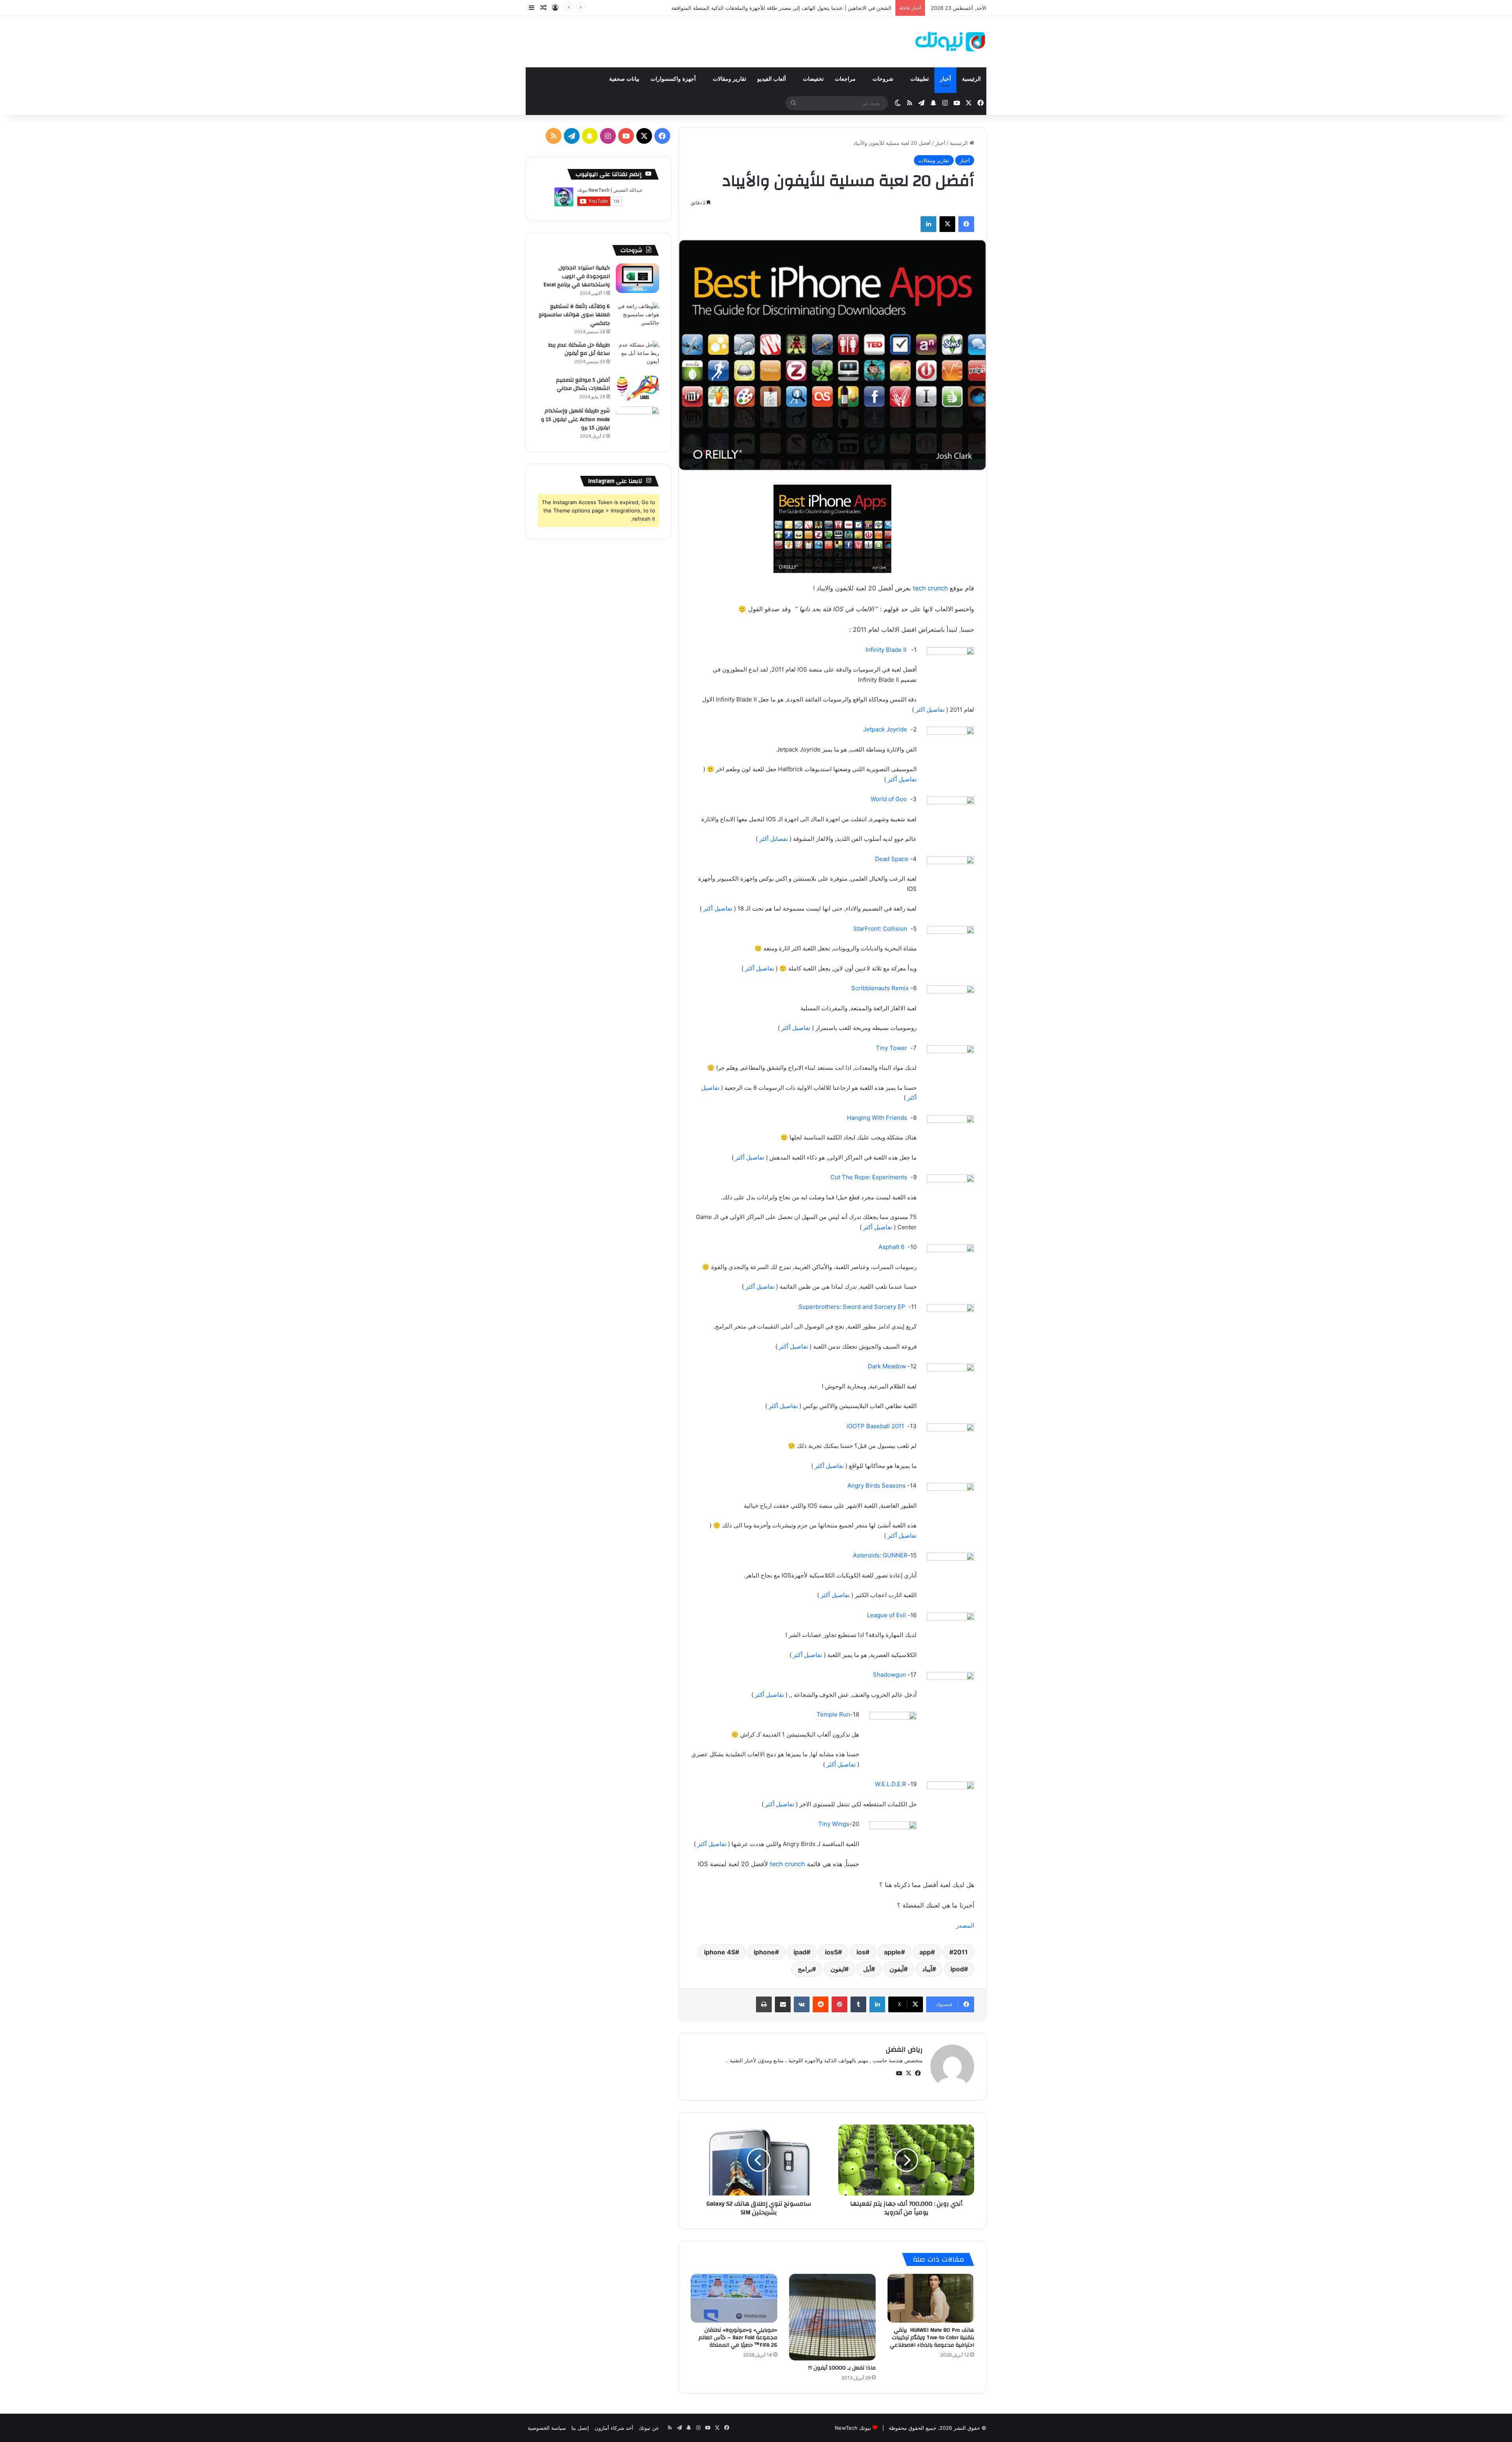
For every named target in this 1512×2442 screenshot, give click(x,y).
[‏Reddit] (821, 2004)
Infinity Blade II (887, 650)
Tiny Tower (891, 1048)
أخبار (945, 79)
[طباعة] (764, 2004)
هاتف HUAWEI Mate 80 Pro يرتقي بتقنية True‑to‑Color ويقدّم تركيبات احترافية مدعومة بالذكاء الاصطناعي (932, 2338)
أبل (867, 1969)
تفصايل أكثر (774, 839)
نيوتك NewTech (853, 2428)
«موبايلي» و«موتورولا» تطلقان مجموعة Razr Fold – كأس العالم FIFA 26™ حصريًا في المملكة (738, 2338)
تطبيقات (920, 79)
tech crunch (930, 588)
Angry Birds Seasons (876, 1485)
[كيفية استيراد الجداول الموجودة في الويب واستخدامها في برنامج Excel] (637, 278)
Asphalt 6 (892, 1247)
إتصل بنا (580, 2428)
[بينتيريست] (839, 2004)
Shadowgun (889, 1675)
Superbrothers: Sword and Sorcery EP (852, 1307)
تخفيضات (813, 79)
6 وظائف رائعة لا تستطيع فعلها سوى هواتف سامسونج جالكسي (574, 315)
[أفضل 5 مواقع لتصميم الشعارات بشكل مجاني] (637, 389)
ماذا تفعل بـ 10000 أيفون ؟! (842, 2368)
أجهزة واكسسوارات (674, 79)
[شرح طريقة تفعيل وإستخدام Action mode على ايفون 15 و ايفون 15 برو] (637, 421)
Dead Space (892, 859)
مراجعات (846, 79)
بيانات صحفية (624, 79)
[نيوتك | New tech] (950, 42)
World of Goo (889, 799)
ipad (800, 1952)
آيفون (897, 1969)
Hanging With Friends (877, 1118)
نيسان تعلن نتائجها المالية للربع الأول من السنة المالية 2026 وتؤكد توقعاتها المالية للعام (797, 8)
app (925, 1952)
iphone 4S (720, 1952)
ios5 (831, 1952)
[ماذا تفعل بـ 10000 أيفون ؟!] (832, 2317)
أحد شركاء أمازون (614, 2428)
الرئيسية (971, 79)
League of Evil (887, 1615)
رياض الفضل (904, 2050)
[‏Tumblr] (858, 2004)
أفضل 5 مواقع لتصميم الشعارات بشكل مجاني (583, 384)
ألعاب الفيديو (772, 79)
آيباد (927, 1969)
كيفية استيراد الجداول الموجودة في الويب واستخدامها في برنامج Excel (577, 276)
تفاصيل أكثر (902, 779)
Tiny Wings (834, 1824)
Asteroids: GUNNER (880, 1555)
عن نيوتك (649, 2428)
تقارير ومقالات (729, 79)
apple (892, 1952)
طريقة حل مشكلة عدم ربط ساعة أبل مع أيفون (579, 349)
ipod (957, 1969)
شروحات (884, 79)
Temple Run (833, 1714)
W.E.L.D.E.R (890, 1784)
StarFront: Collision (880, 929)
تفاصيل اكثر (930, 710)
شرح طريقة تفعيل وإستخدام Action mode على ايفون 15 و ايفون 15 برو (575, 419)
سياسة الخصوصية (547, 2428)
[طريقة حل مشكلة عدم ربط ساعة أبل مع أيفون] (637, 355)
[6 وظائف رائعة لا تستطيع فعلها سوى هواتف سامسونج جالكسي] (637, 317)
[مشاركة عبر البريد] (783, 2004)
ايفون (838, 1969)
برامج (805, 1969)
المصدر (965, 1925)
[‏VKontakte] (802, 2004)
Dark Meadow (887, 1366)
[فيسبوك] (966, 224)
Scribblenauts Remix (880, 988)
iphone (764, 1952)
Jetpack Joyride (885, 729)
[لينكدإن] (928, 224)
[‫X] (947, 224)
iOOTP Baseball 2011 (875, 1426)
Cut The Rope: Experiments (869, 1177)
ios (861, 1952)
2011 (961, 1952)
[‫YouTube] (899, 2073)
